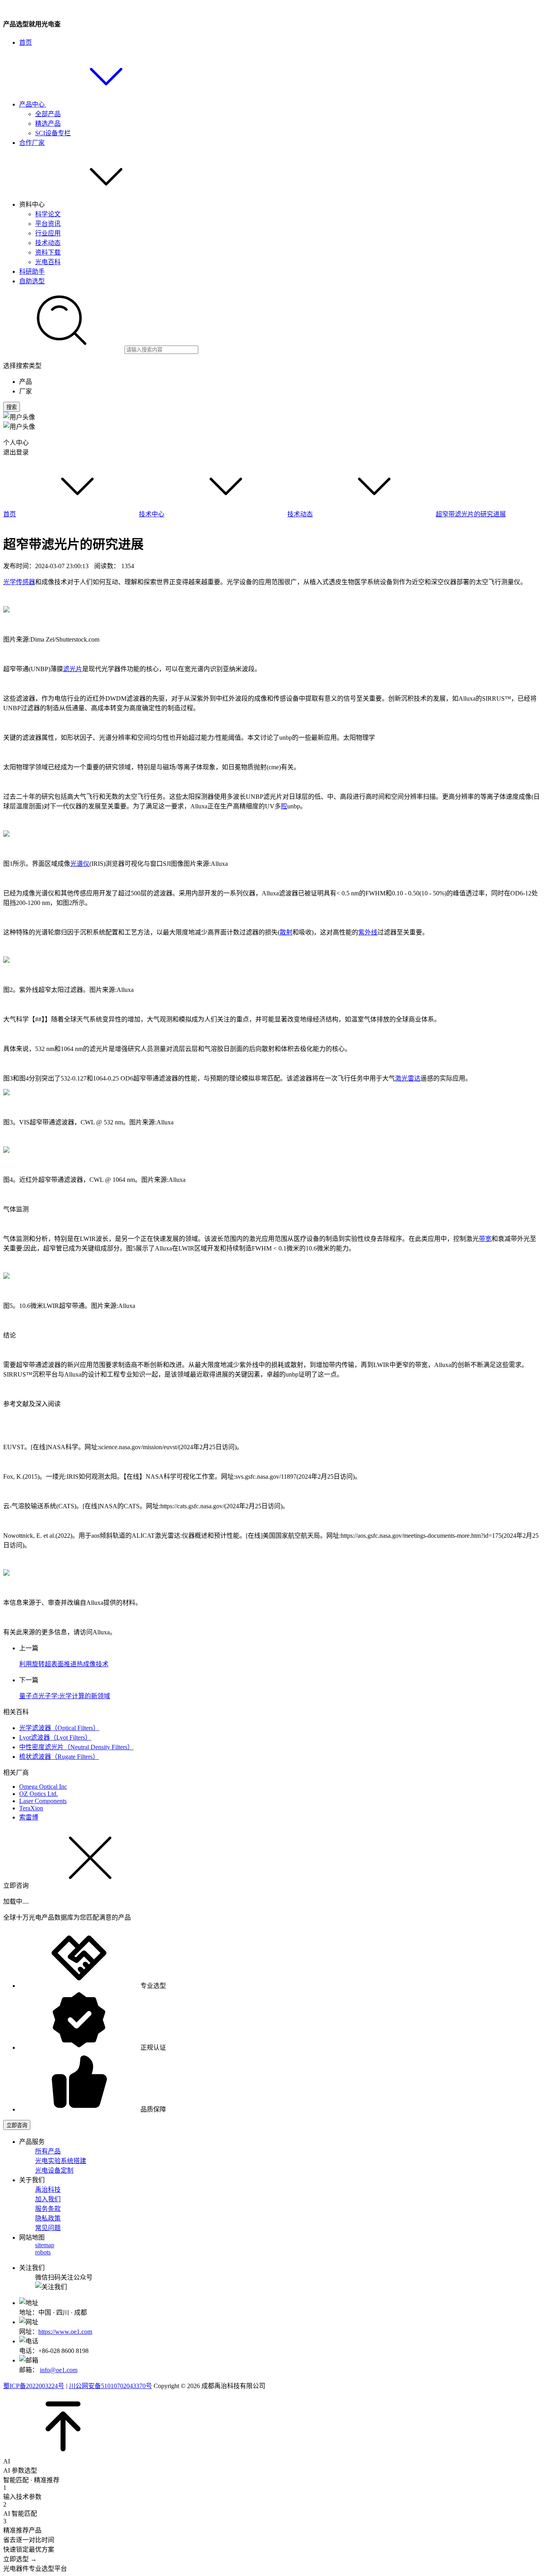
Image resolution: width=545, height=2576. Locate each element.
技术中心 (152, 514)
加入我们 (48, 2199)
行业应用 (48, 233)
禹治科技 (48, 2190)
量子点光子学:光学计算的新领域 (65, 1696)
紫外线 (368, 932)
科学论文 (48, 214)
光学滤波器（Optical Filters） (59, 1728)
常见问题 (48, 2228)
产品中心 (33, 104)
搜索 (12, 407)
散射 (286, 932)
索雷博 (29, 1817)
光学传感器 (19, 582)
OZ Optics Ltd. (39, 1794)
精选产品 (48, 123)
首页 (26, 42)
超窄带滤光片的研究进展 (471, 514)
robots (43, 2252)
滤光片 (73, 669)
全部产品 (48, 114)
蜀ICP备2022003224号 (34, 2386)
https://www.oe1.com (65, 2332)
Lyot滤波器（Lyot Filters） (55, 1737)
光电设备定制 (54, 2170)
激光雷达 (408, 1078)
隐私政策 (48, 2218)
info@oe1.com (59, 2370)
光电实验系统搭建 (61, 2161)
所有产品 (48, 2151)
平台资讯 (48, 224)
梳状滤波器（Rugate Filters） (59, 1757)
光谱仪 (80, 864)
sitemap (45, 2245)
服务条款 (48, 2209)
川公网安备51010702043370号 (111, 2386)
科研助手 (32, 272)
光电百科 (48, 262)
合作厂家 (32, 143)
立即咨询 (17, 2125)
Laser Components (43, 1801)
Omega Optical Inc (43, 1787)
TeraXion (31, 1808)
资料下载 (48, 252)
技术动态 (48, 243)
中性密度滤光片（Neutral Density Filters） (76, 1747)
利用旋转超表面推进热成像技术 (64, 1664)
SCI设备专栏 (53, 133)
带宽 (485, 1239)
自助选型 (32, 281)
